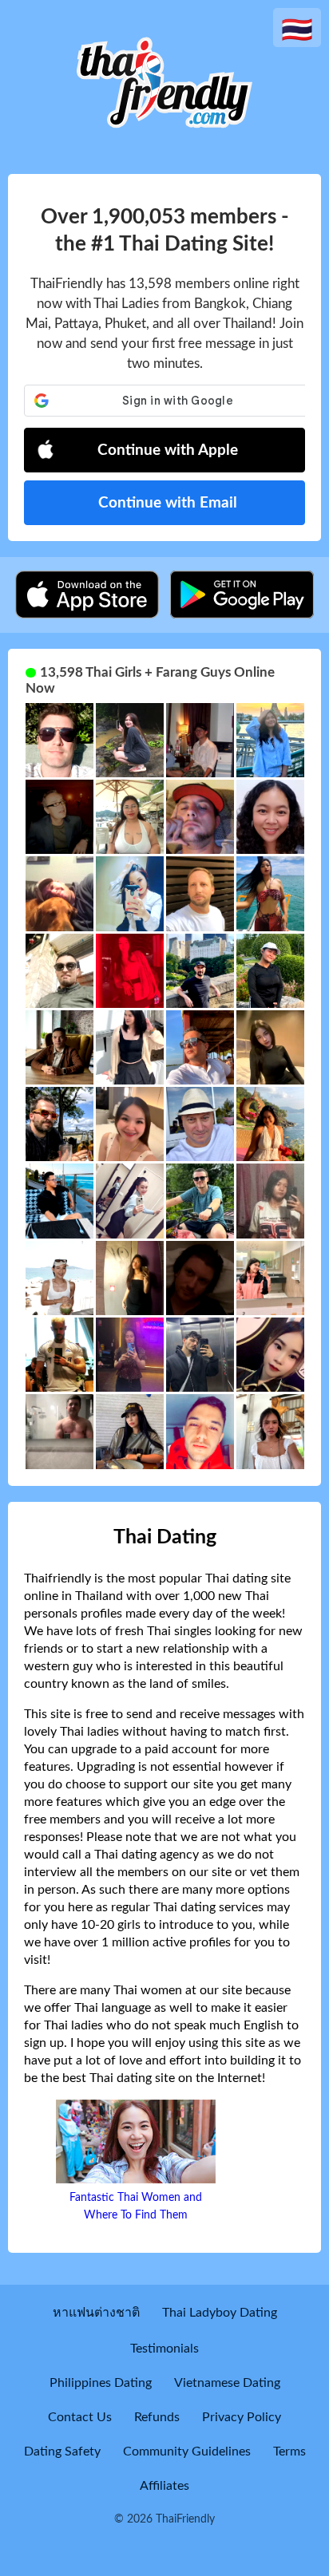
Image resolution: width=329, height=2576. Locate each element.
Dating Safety (62, 2452)
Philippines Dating (101, 2383)
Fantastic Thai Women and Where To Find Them (136, 2207)
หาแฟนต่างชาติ (96, 2313)
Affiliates (164, 2486)
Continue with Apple (168, 450)
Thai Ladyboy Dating (220, 2313)
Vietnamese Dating (227, 2383)
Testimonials (164, 2349)
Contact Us (80, 2417)
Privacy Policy (242, 2417)
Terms (289, 2452)
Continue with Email (168, 503)
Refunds (157, 2417)
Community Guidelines (187, 2452)
